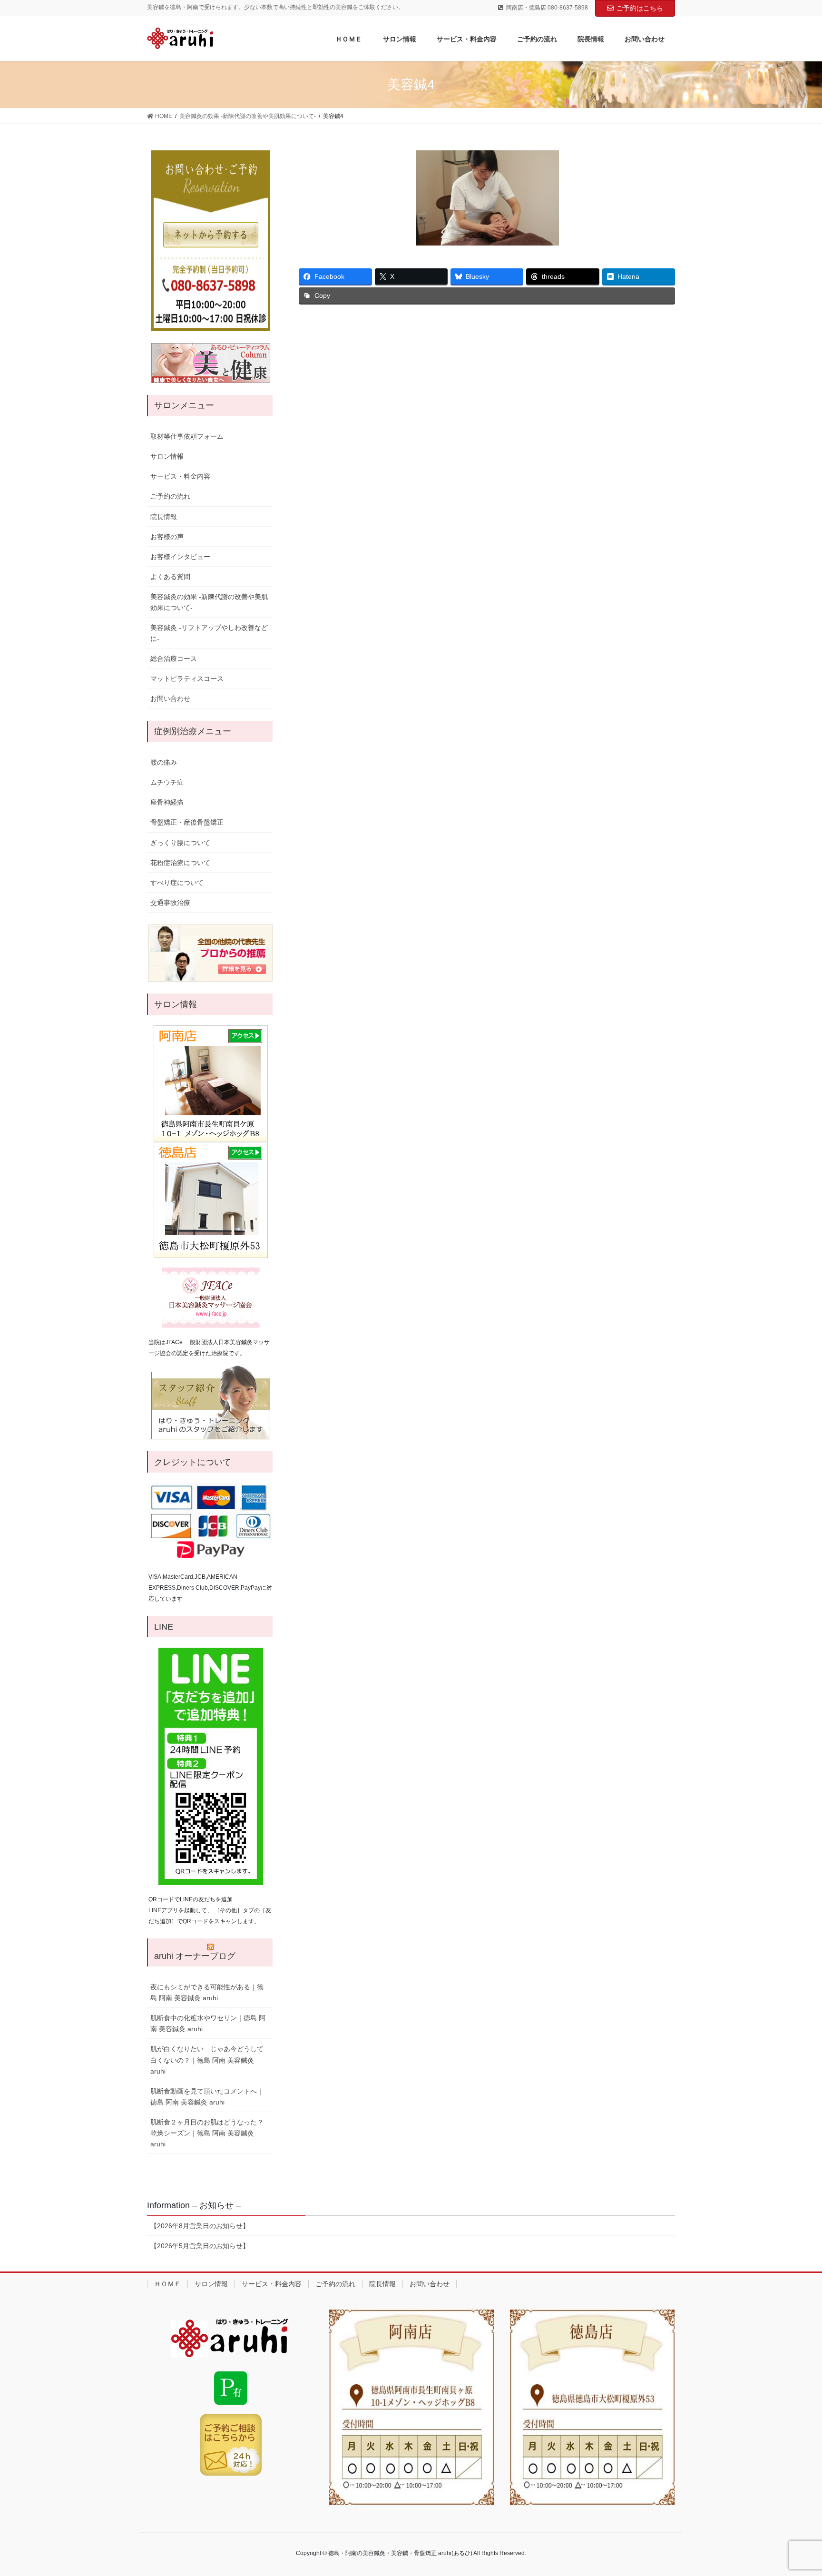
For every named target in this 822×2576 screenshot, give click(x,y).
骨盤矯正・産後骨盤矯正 (187, 822)
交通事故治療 (170, 903)
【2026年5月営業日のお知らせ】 (200, 2246)
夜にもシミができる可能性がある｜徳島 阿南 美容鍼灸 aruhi (207, 1992)
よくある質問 (170, 577)
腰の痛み (164, 762)
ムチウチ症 (167, 782)
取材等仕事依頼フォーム (187, 436)
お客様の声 (167, 537)
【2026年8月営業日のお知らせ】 (200, 2226)
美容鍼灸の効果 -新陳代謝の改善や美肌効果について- (209, 602)
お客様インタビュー (180, 557)
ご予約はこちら (640, 8)
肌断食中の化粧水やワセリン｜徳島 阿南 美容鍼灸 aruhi (208, 2023)
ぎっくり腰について (180, 843)
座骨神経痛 (167, 802)
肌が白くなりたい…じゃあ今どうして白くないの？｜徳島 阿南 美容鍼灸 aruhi (207, 2060)
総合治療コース (174, 659)
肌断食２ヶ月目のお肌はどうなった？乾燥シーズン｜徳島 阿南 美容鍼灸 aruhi (207, 2133)
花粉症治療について (180, 863)
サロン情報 (167, 456)
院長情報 (164, 517)
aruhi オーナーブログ (195, 1956)
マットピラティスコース (187, 678)
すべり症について (177, 883)
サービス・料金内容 (180, 476)
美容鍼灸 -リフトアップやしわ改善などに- (209, 633)
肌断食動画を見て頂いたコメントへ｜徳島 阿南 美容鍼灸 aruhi (207, 2097)
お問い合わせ (170, 698)
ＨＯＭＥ (167, 2284)
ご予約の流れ (170, 496)
